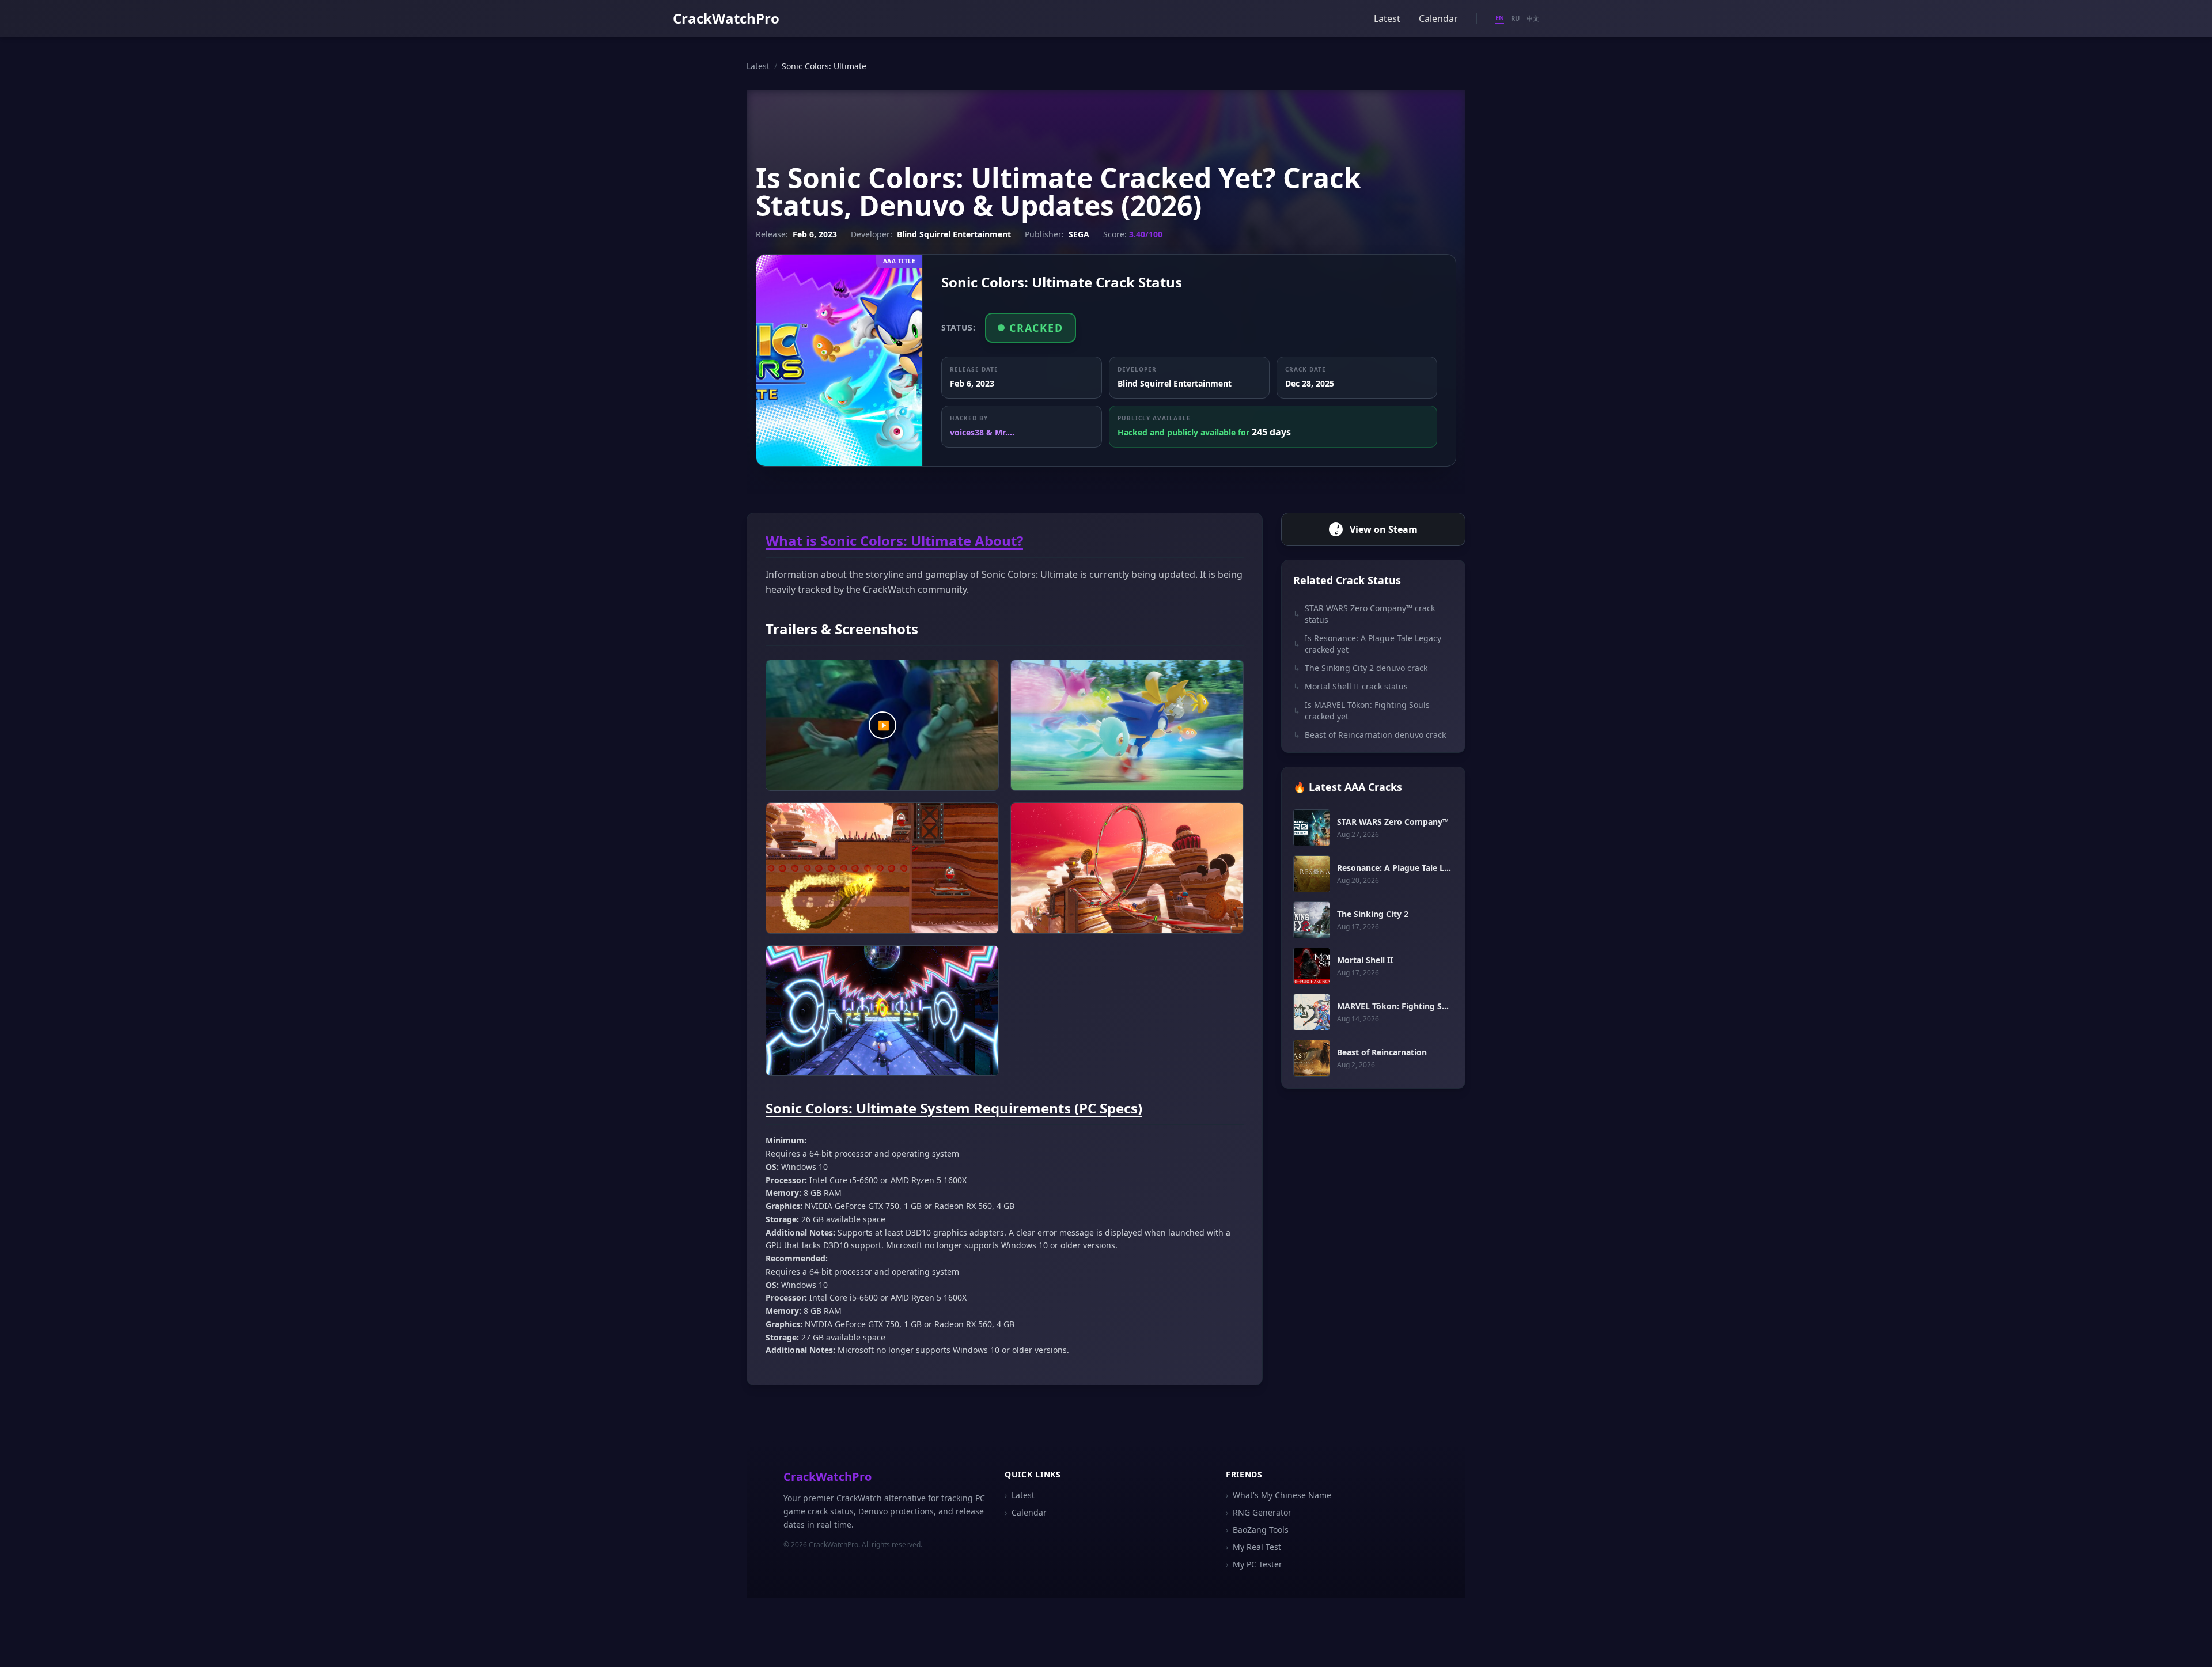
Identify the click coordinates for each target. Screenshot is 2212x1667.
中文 (1533, 18)
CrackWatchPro (726, 18)
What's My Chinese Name (1279, 1495)
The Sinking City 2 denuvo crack (1360, 668)
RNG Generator (1259, 1512)
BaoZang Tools (1257, 1530)
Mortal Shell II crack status (1351, 686)
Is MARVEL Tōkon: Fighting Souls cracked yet (1361, 711)
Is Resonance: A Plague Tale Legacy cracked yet (1367, 644)
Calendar (1438, 18)
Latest (1387, 18)
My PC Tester (1254, 1564)
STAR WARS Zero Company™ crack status (1364, 614)
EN (1500, 18)
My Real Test (1253, 1547)
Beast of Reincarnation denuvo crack (1370, 735)
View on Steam (1384, 529)
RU (1515, 18)
